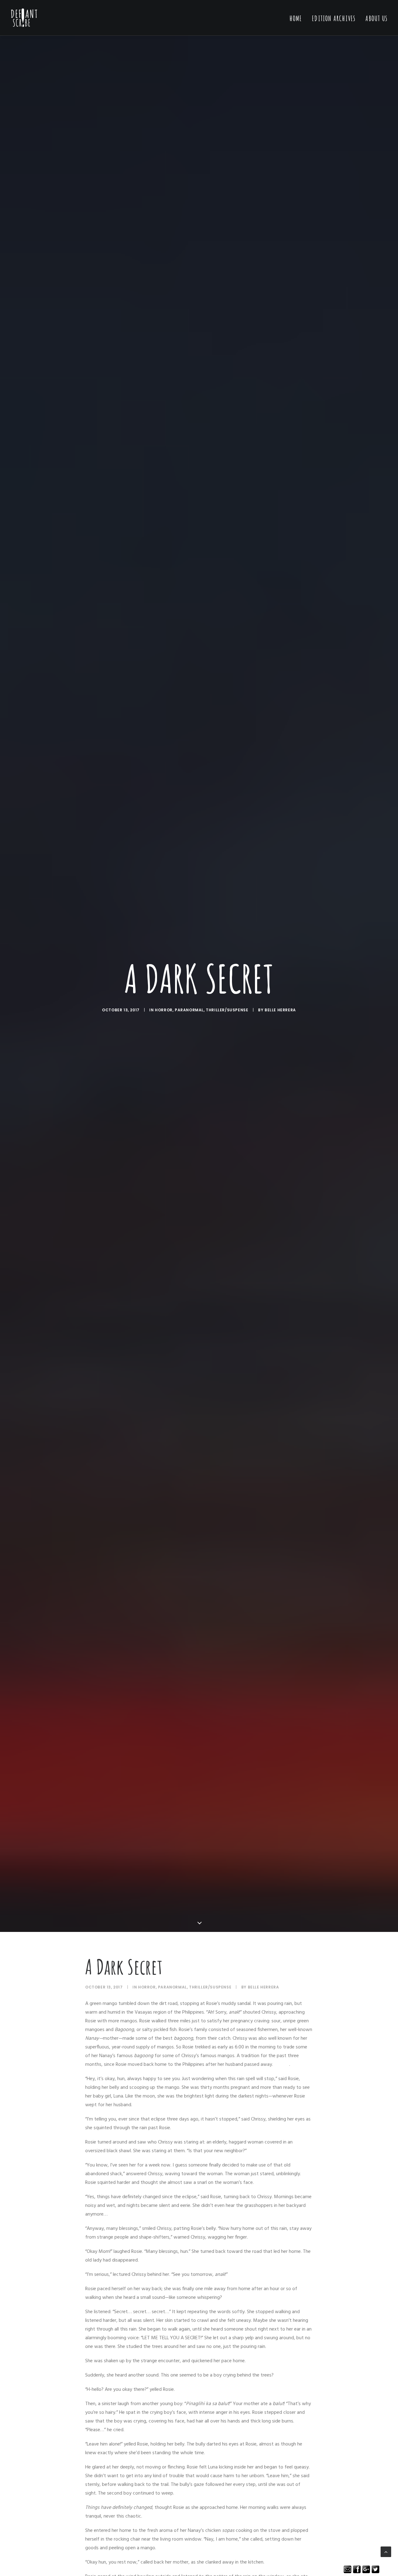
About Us (376, 18)
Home (296, 18)
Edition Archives (334, 18)
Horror (164, 1010)
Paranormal (189, 1010)
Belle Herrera (280, 1010)
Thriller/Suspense (227, 1010)
